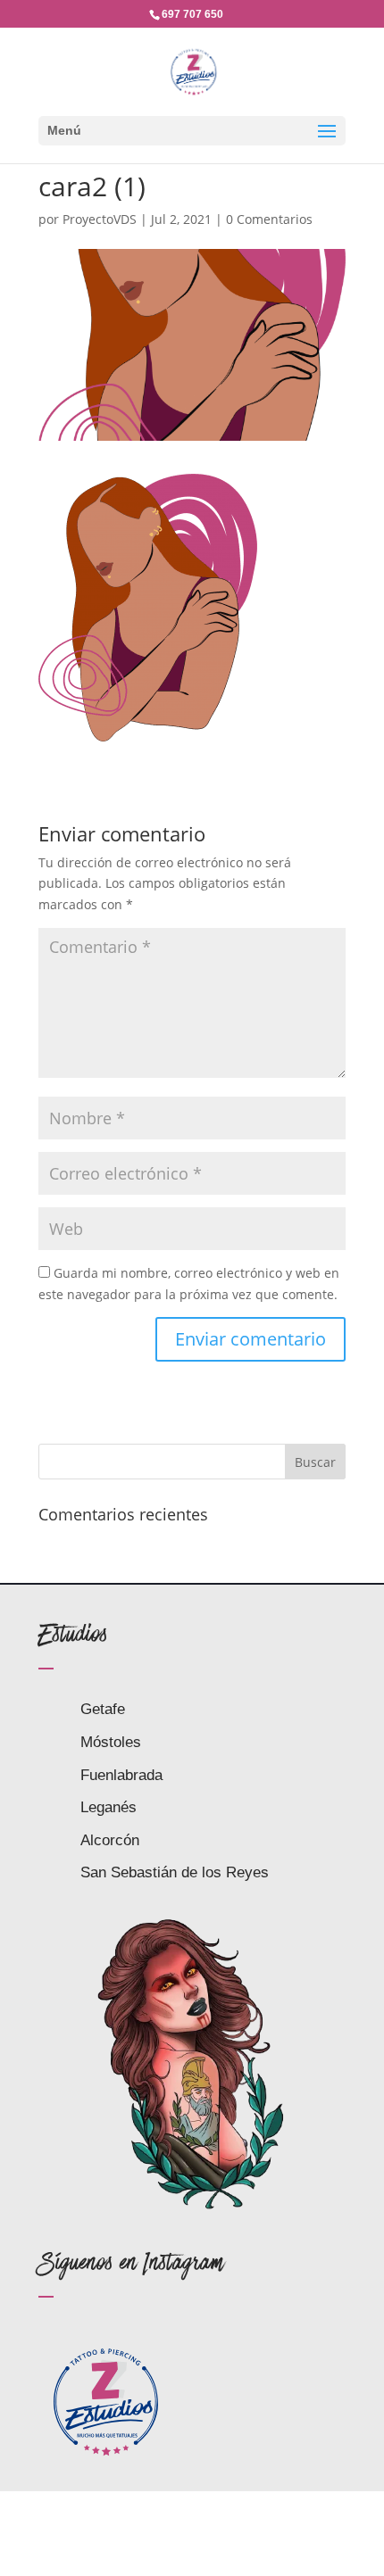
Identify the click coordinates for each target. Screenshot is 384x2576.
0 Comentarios (269, 219)
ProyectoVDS (100, 219)
